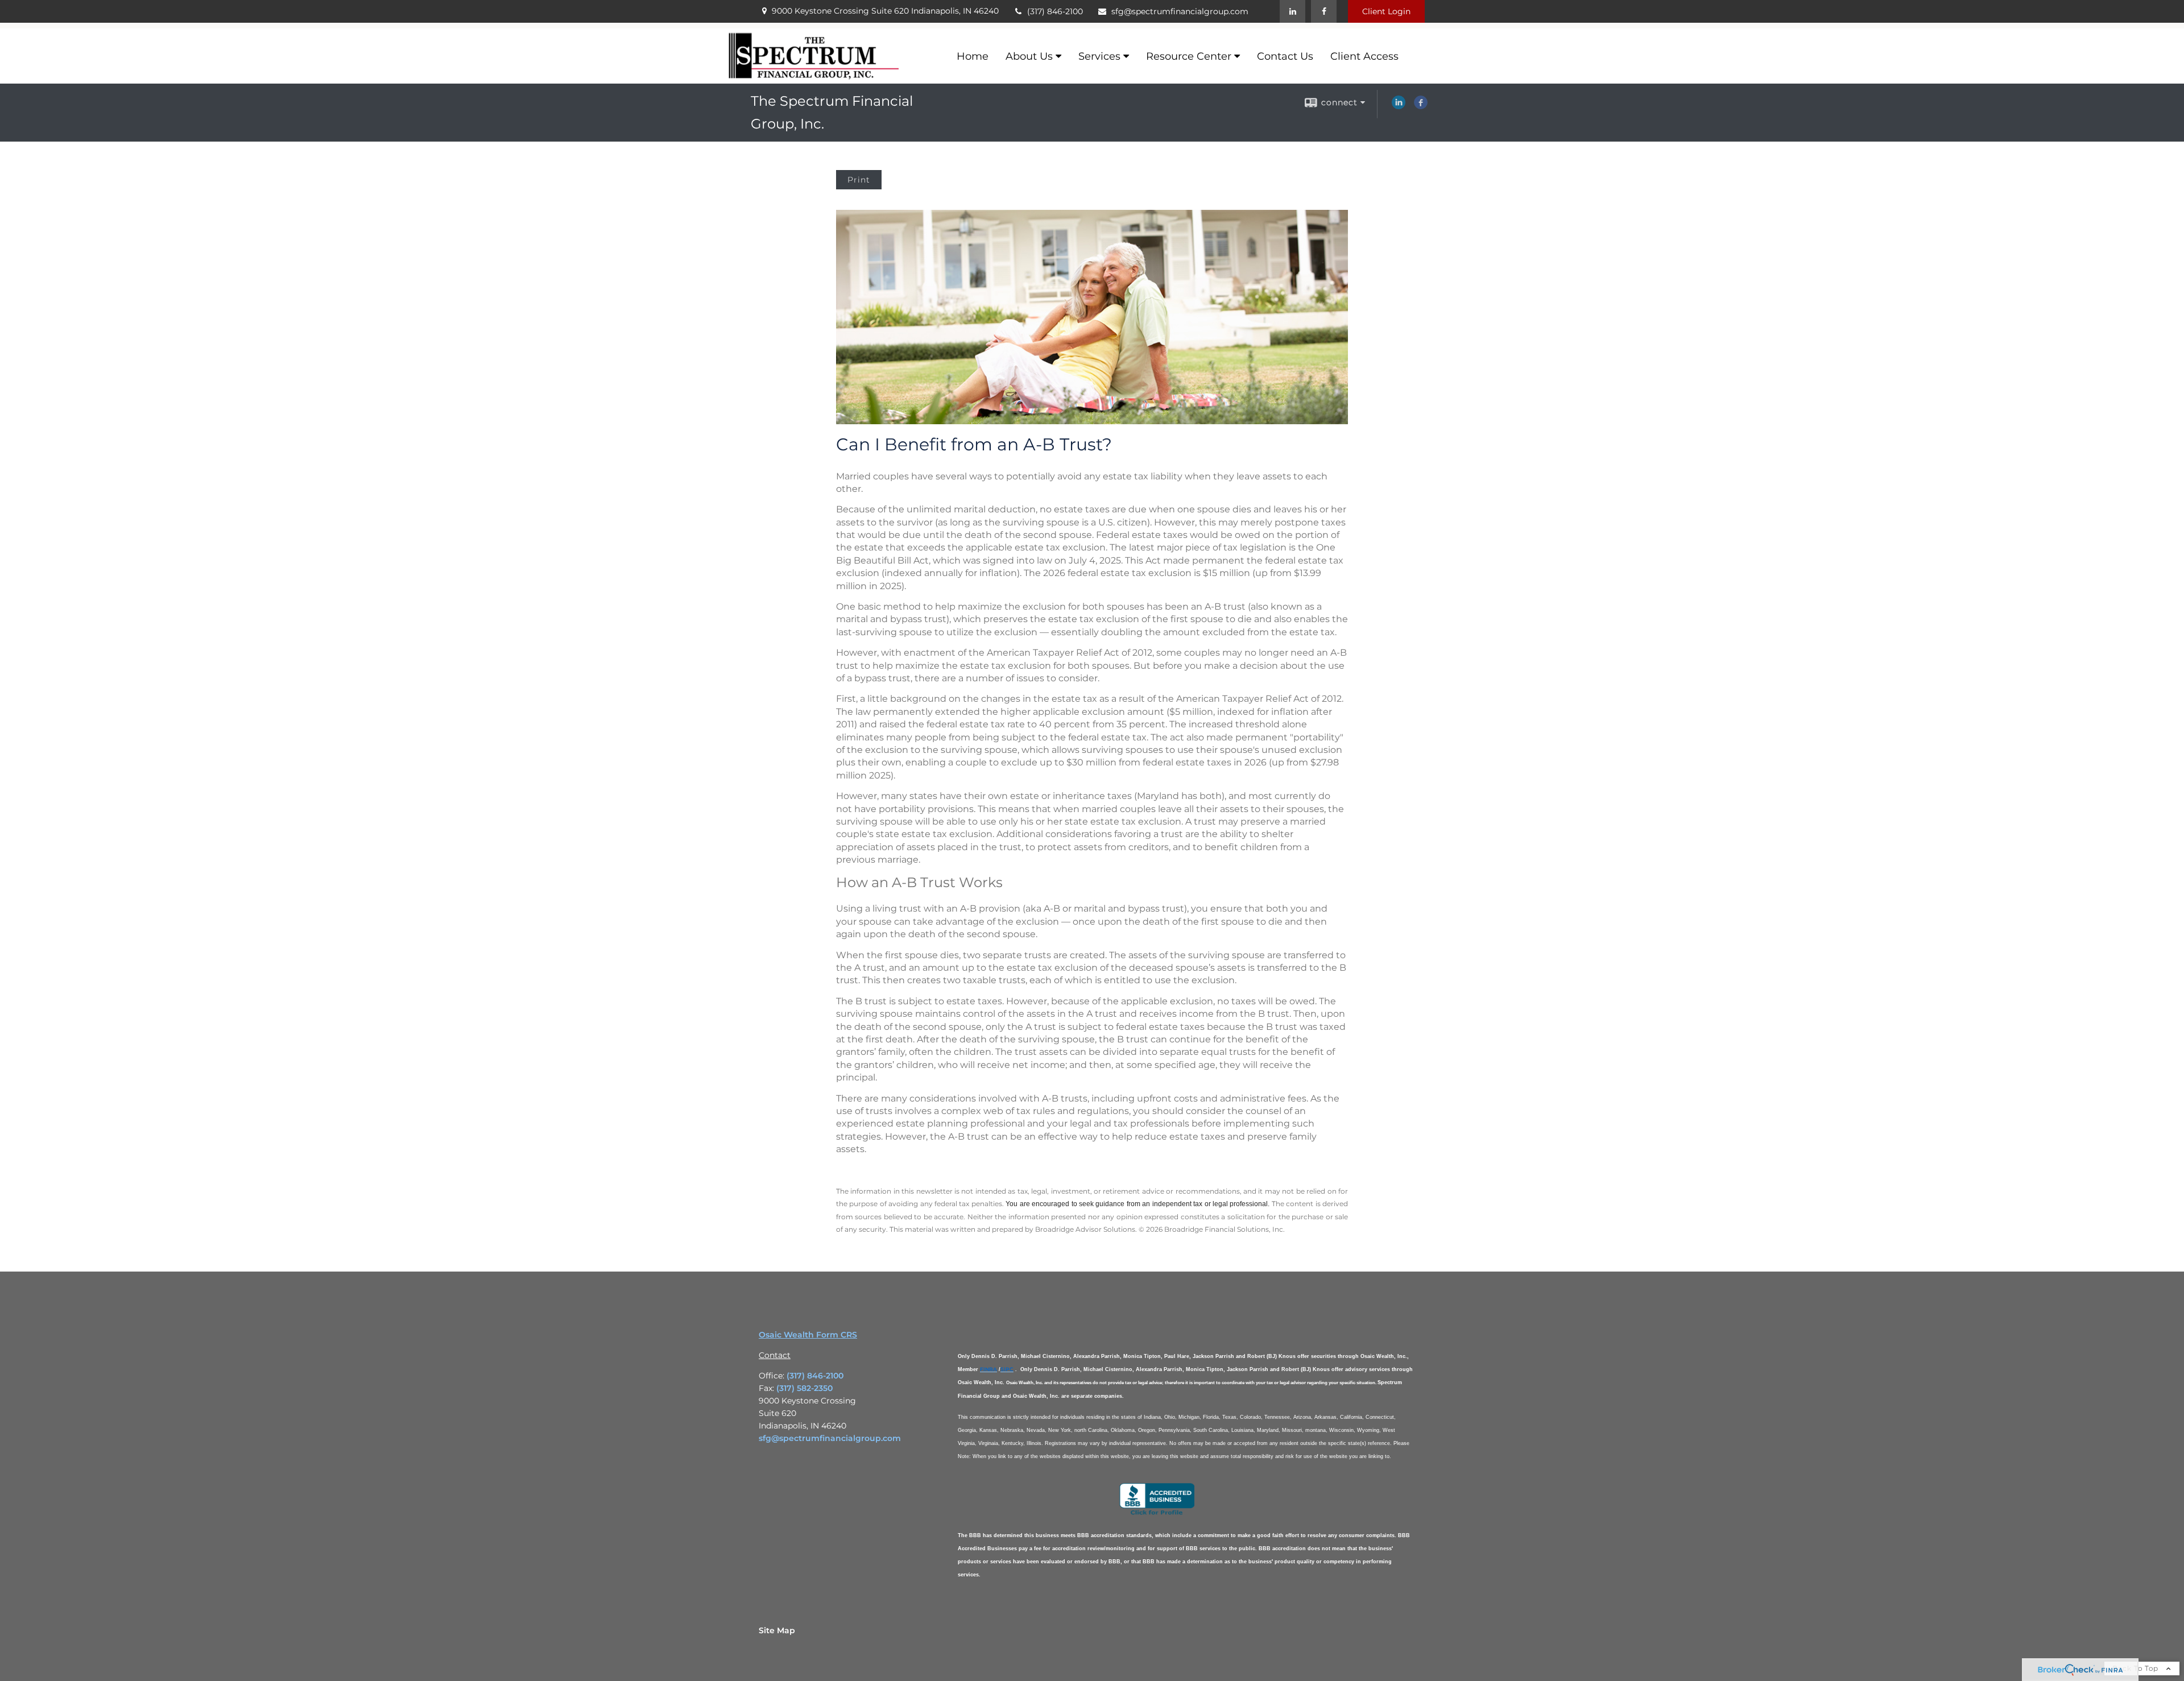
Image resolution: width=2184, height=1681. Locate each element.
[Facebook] (1324, 11)
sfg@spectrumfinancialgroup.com (1180, 11)
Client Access (1364, 56)
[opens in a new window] (1157, 1514)
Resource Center (1189, 56)
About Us (1029, 56)
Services (1099, 56)
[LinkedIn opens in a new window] (1399, 106)
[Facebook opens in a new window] (1421, 106)
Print (859, 180)
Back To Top (2137, 1668)
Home (973, 56)
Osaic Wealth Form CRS (808, 1335)
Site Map (777, 1630)
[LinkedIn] (1292, 11)
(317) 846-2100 (1055, 11)
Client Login (1386, 11)
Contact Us (1285, 56)
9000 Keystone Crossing (885, 11)
